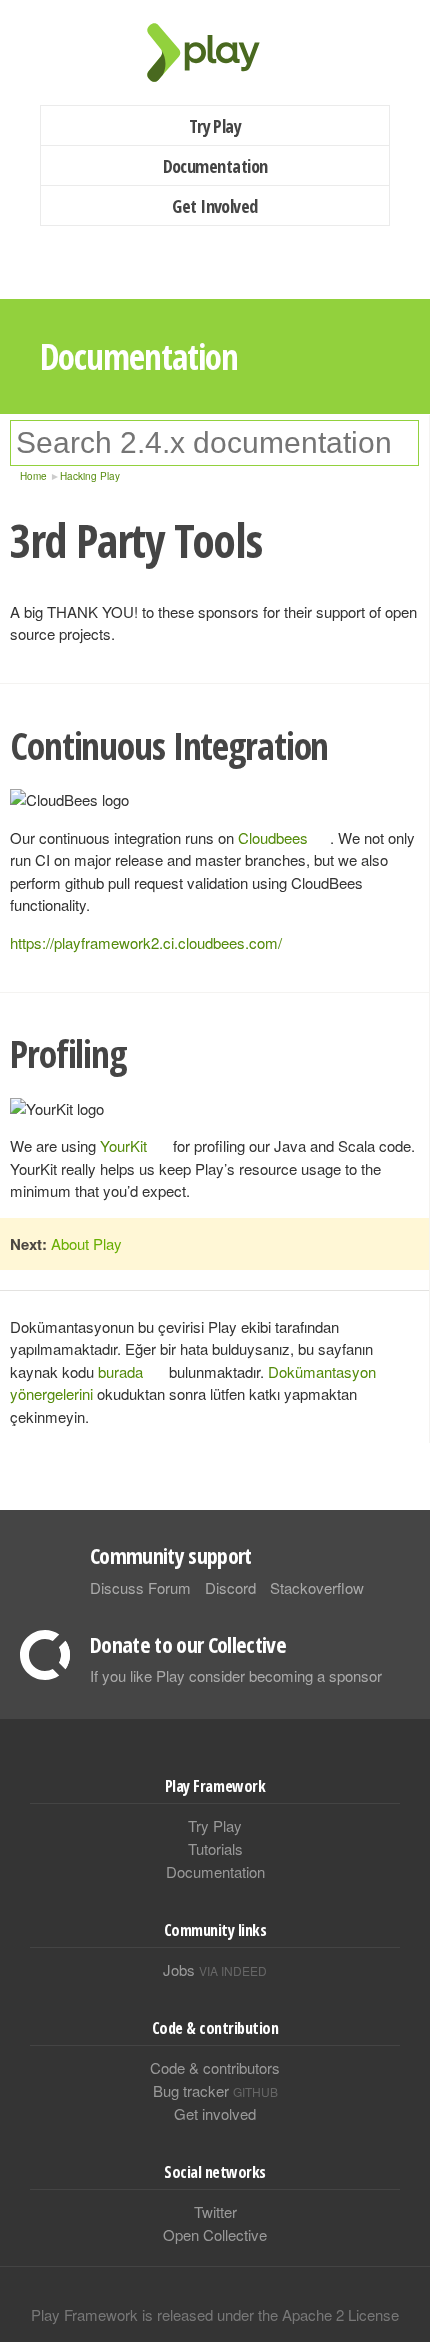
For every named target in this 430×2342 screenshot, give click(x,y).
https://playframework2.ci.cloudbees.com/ (146, 942)
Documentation (215, 166)
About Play (86, 1243)
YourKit (123, 1145)
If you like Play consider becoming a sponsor (236, 1675)
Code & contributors (215, 2067)
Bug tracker (215, 2090)
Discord (230, 1587)
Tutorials (215, 1848)
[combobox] (214, 443)
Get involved (215, 2113)
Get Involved (215, 206)
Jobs (215, 1969)
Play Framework (215, 52)
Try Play (215, 126)
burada (120, 1371)
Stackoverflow (317, 1587)
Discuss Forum (140, 1587)
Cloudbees (273, 837)
